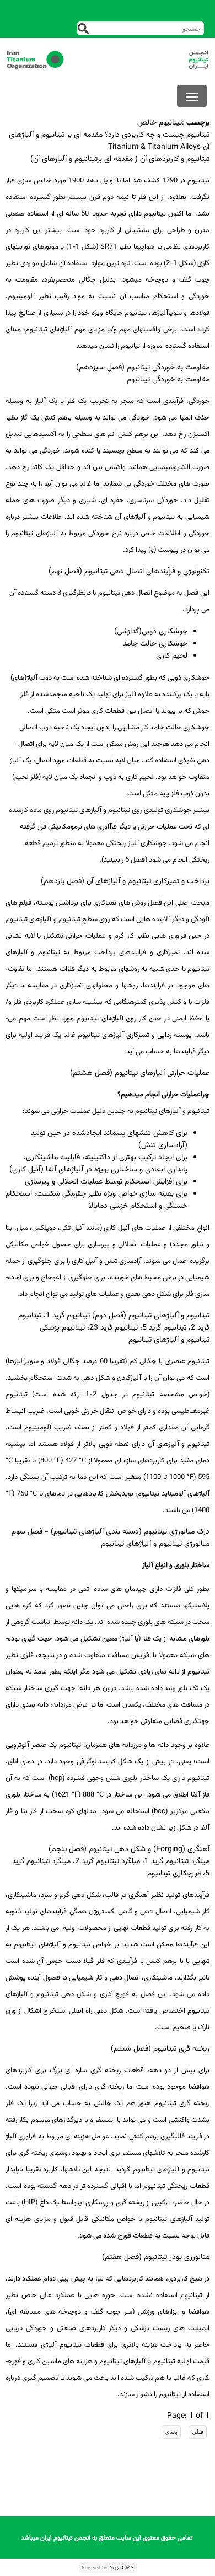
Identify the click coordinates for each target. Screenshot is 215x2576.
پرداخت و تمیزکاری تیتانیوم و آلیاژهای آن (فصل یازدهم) (125, 881)
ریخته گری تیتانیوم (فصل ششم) (160, 2049)
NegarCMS (122, 2567)
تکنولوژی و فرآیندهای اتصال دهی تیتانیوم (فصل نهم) (129, 572)
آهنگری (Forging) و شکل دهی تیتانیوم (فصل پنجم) (129, 1849)
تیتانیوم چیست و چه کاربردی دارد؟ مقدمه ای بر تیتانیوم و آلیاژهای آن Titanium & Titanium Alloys (109, 141)
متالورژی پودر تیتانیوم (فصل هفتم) (156, 2257)
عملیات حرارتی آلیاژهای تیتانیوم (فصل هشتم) (140, 1073)
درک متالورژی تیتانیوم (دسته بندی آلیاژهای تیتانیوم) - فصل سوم (111, 1532)
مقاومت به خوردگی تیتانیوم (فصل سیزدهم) (143, 368)
